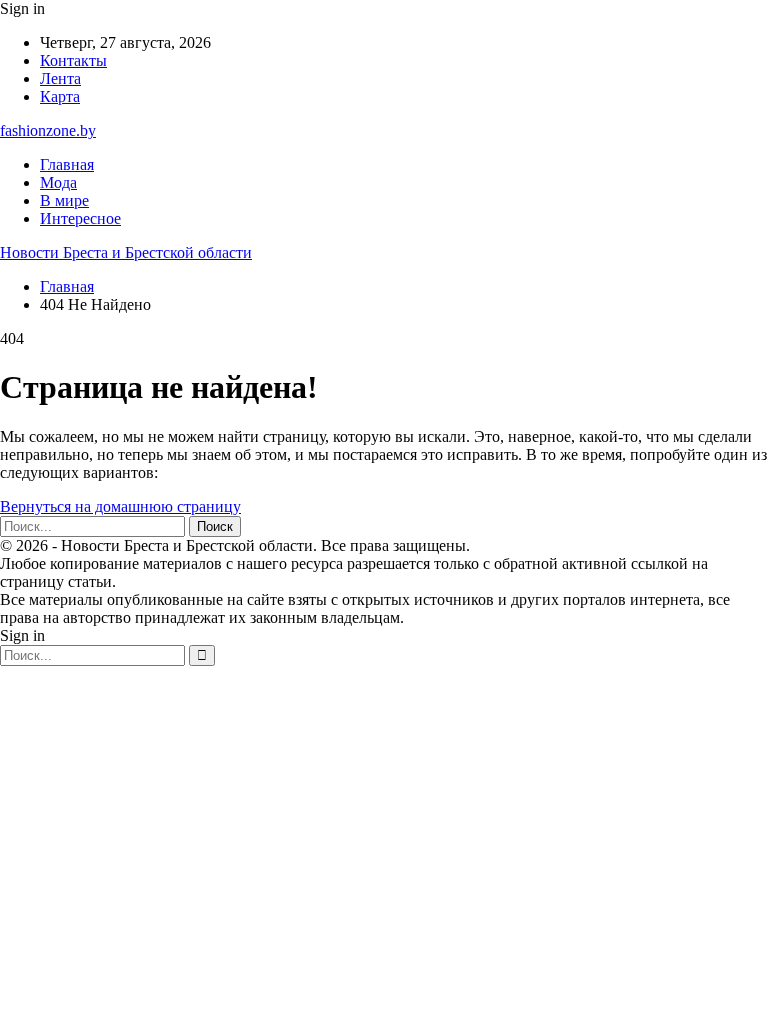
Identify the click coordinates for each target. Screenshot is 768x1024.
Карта (60, 96)
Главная (67, 164)
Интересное (80, 218)
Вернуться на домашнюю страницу (120, 506)
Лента (60, 78)
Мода (58, 182)
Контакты (73, 60)
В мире (64, 200)
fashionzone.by (48, 130)
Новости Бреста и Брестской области (126, 252)
